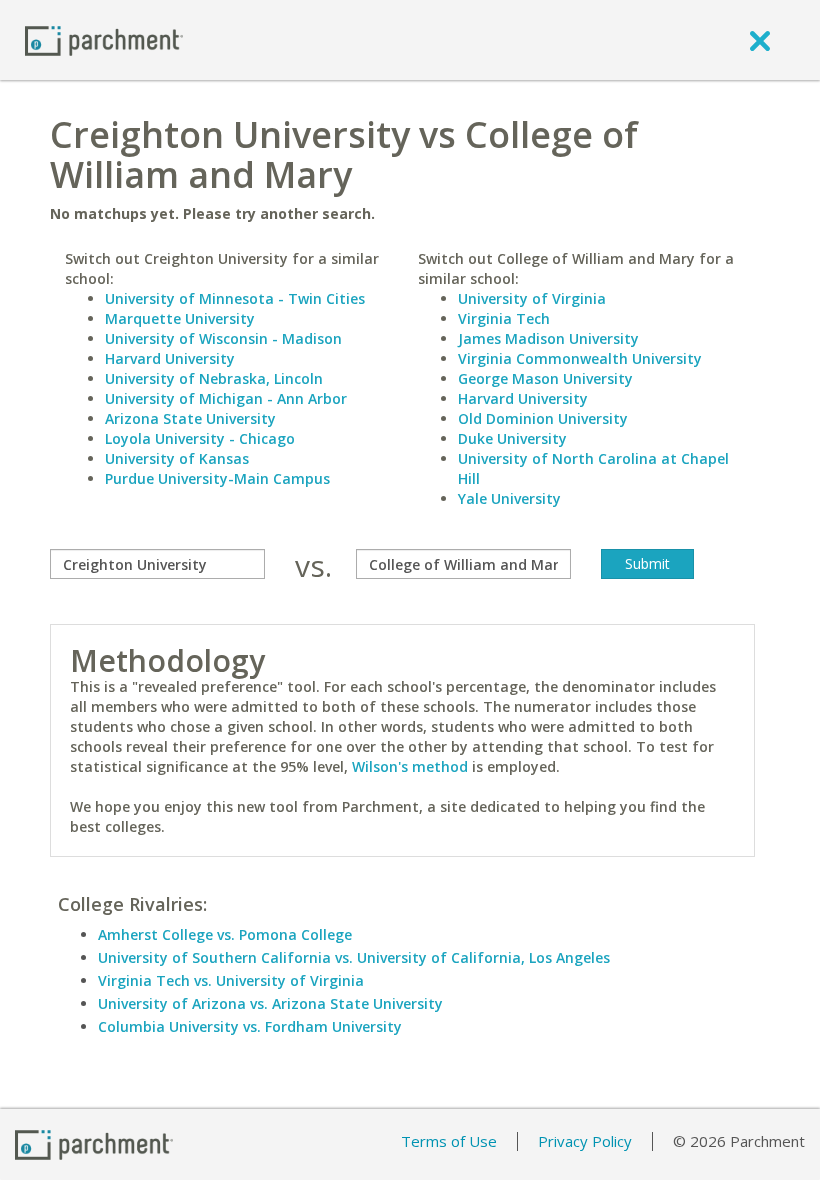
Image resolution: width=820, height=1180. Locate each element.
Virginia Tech (504, 318)
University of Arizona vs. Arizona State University (270, 1003)
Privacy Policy (585, 1141)
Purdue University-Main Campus (217, 478)
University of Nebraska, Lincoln (214, 378)
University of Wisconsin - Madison (223, 338)
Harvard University (170, 358)
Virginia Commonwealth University (580, 358)
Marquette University (180, 318)
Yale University (509, 498)
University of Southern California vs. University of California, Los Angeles (354, 957)
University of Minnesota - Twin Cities (235, 298)
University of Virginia (532, 298)
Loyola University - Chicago (200, 438)
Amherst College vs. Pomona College (225, 934)
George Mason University (545, 378)
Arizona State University (190, 418)
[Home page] (104, 39)
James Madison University (548, 338)
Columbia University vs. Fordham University (250, 1026)
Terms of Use (449, 1141)
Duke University (512, 438)
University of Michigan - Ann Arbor (226, 398)
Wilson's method (410, 766)
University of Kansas (177, 458)
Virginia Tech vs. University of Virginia (231, 980)
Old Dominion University (543, 418)
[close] (760, 40)
